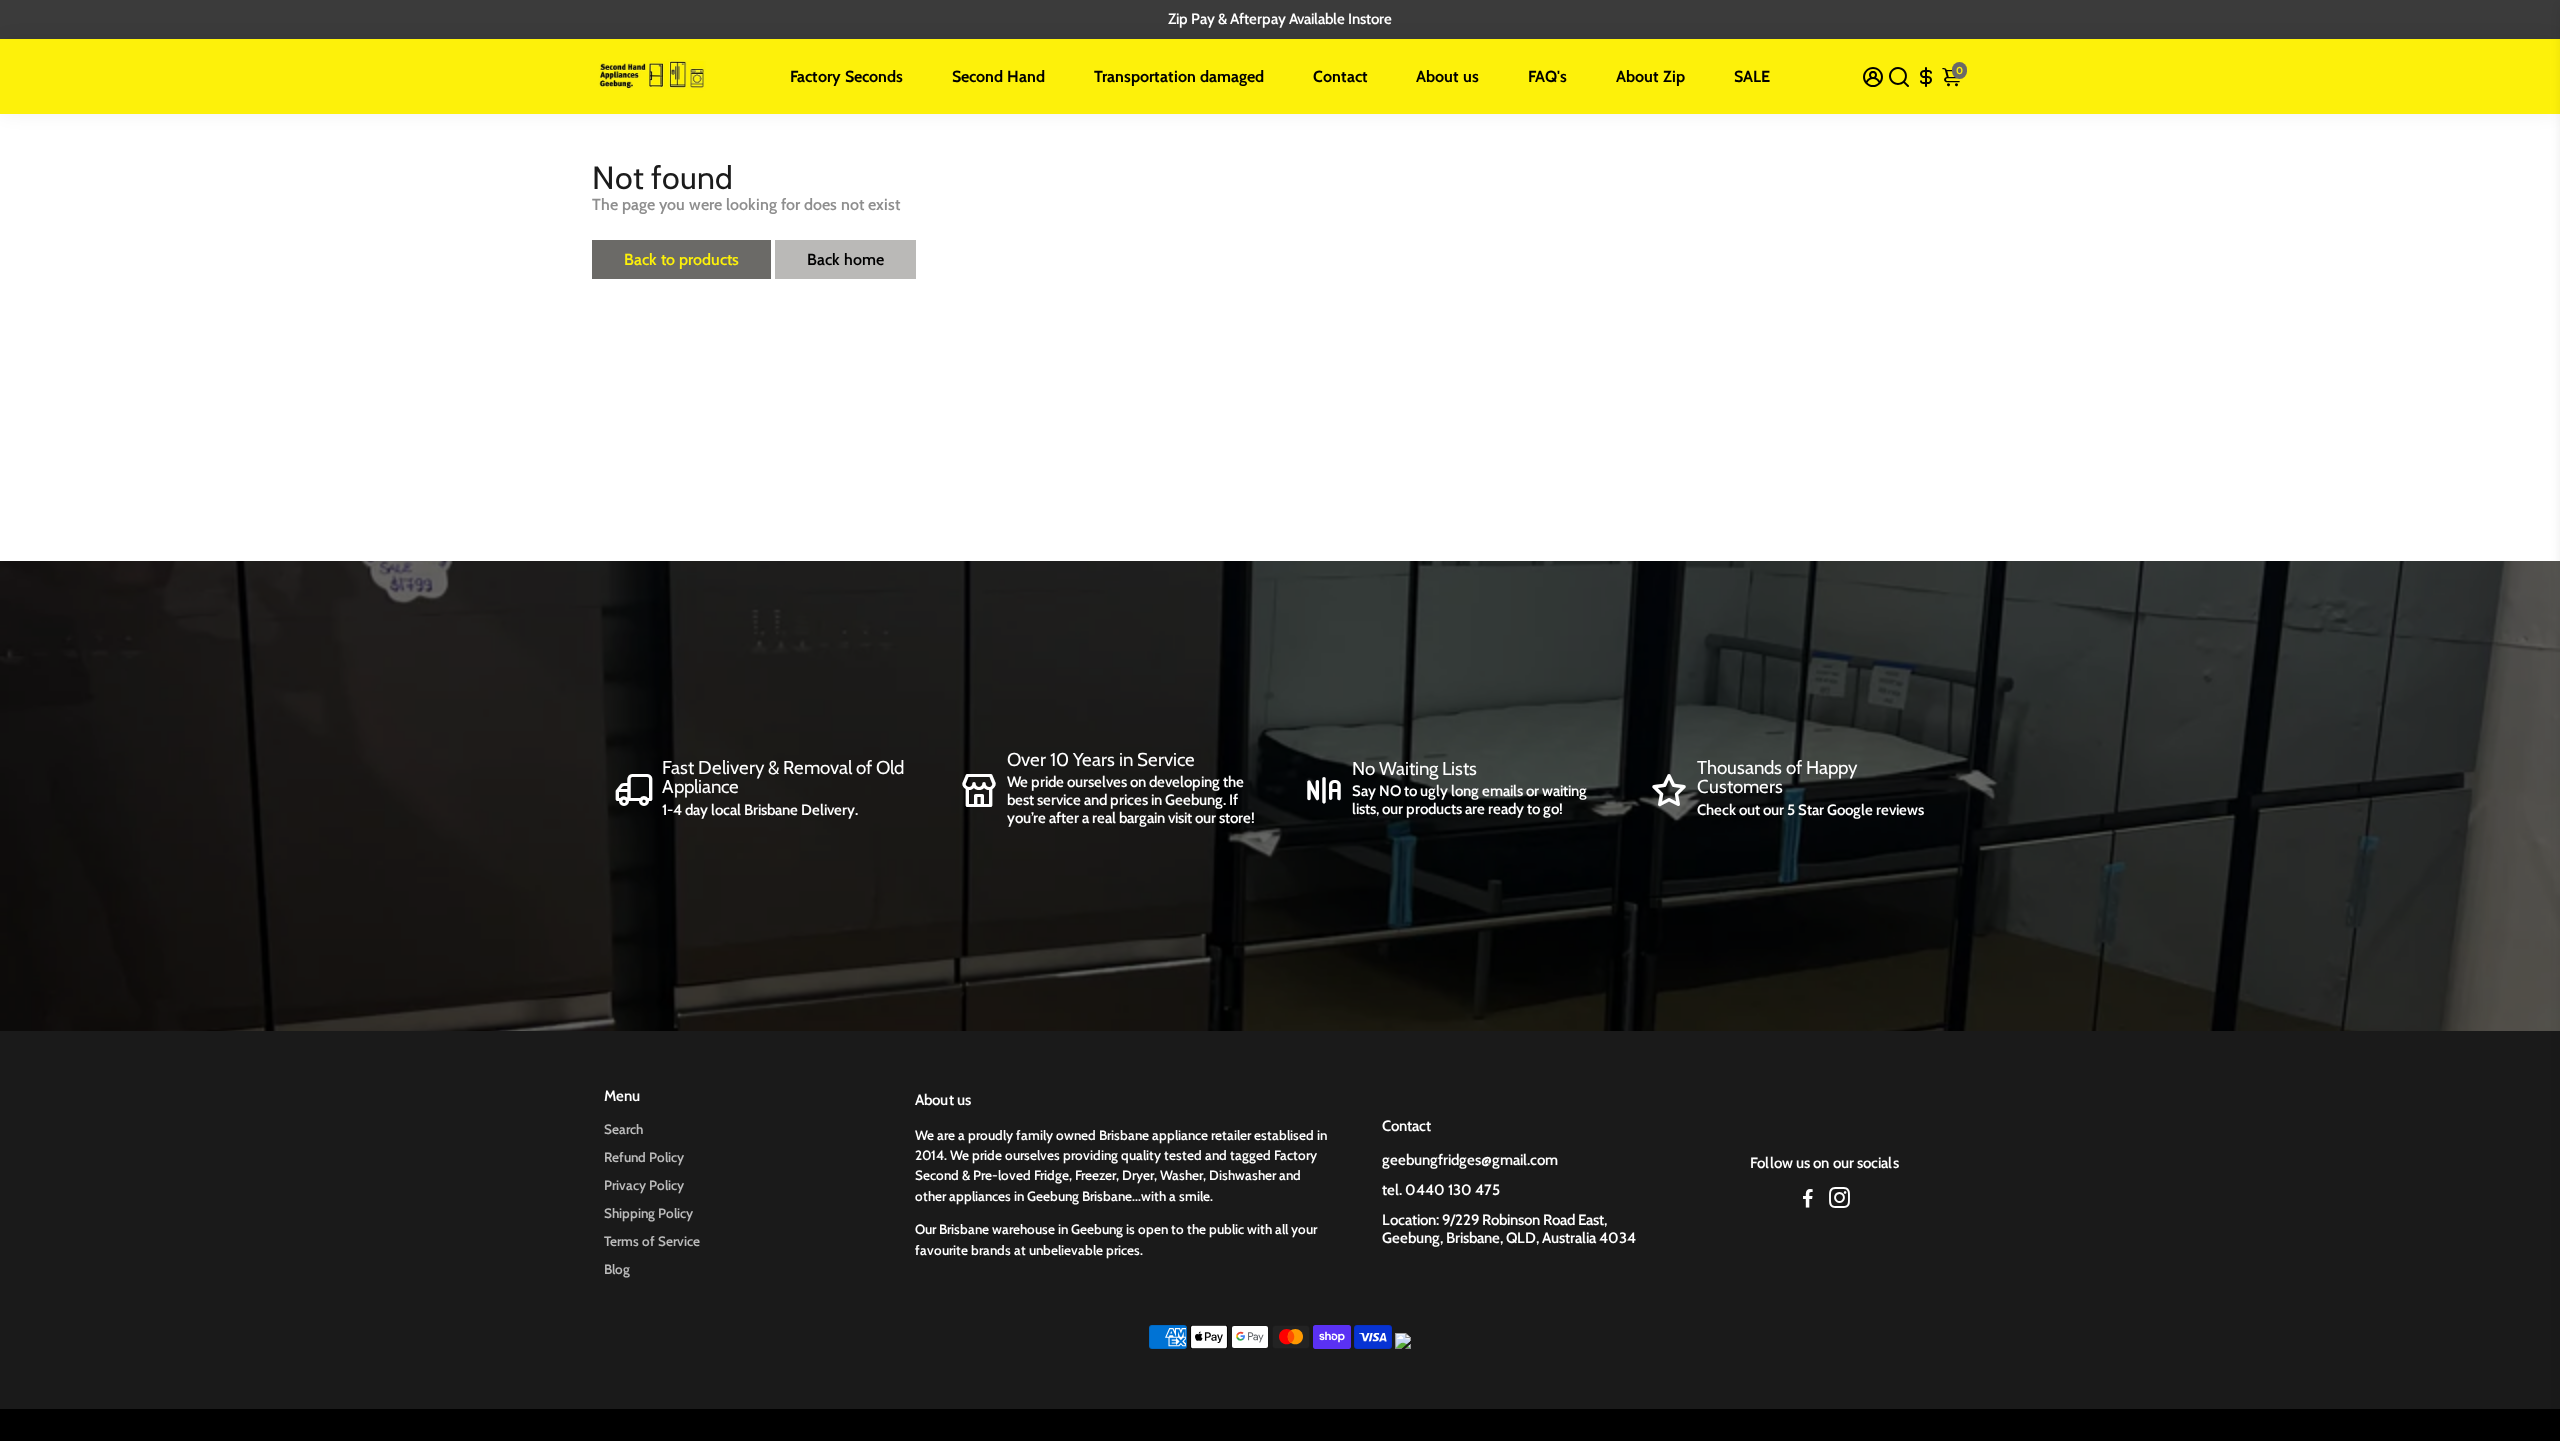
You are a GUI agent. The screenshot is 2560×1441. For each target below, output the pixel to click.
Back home (845, 259)
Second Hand (998, 76)
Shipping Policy (648, 1213)
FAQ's (1547, 76)
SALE (1752, 76)
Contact (1340, 76)
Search (623, 1129)
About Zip (1650, 76)
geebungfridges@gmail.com (1470, 1160)
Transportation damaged (1179, 76)
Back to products (681, 259)
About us (1447, 76)
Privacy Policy (644, 1185)
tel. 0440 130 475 (1441, 1190)
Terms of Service (652, 1241)
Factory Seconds (846, 76)
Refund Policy (644, 1157)
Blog (617, 1269)
